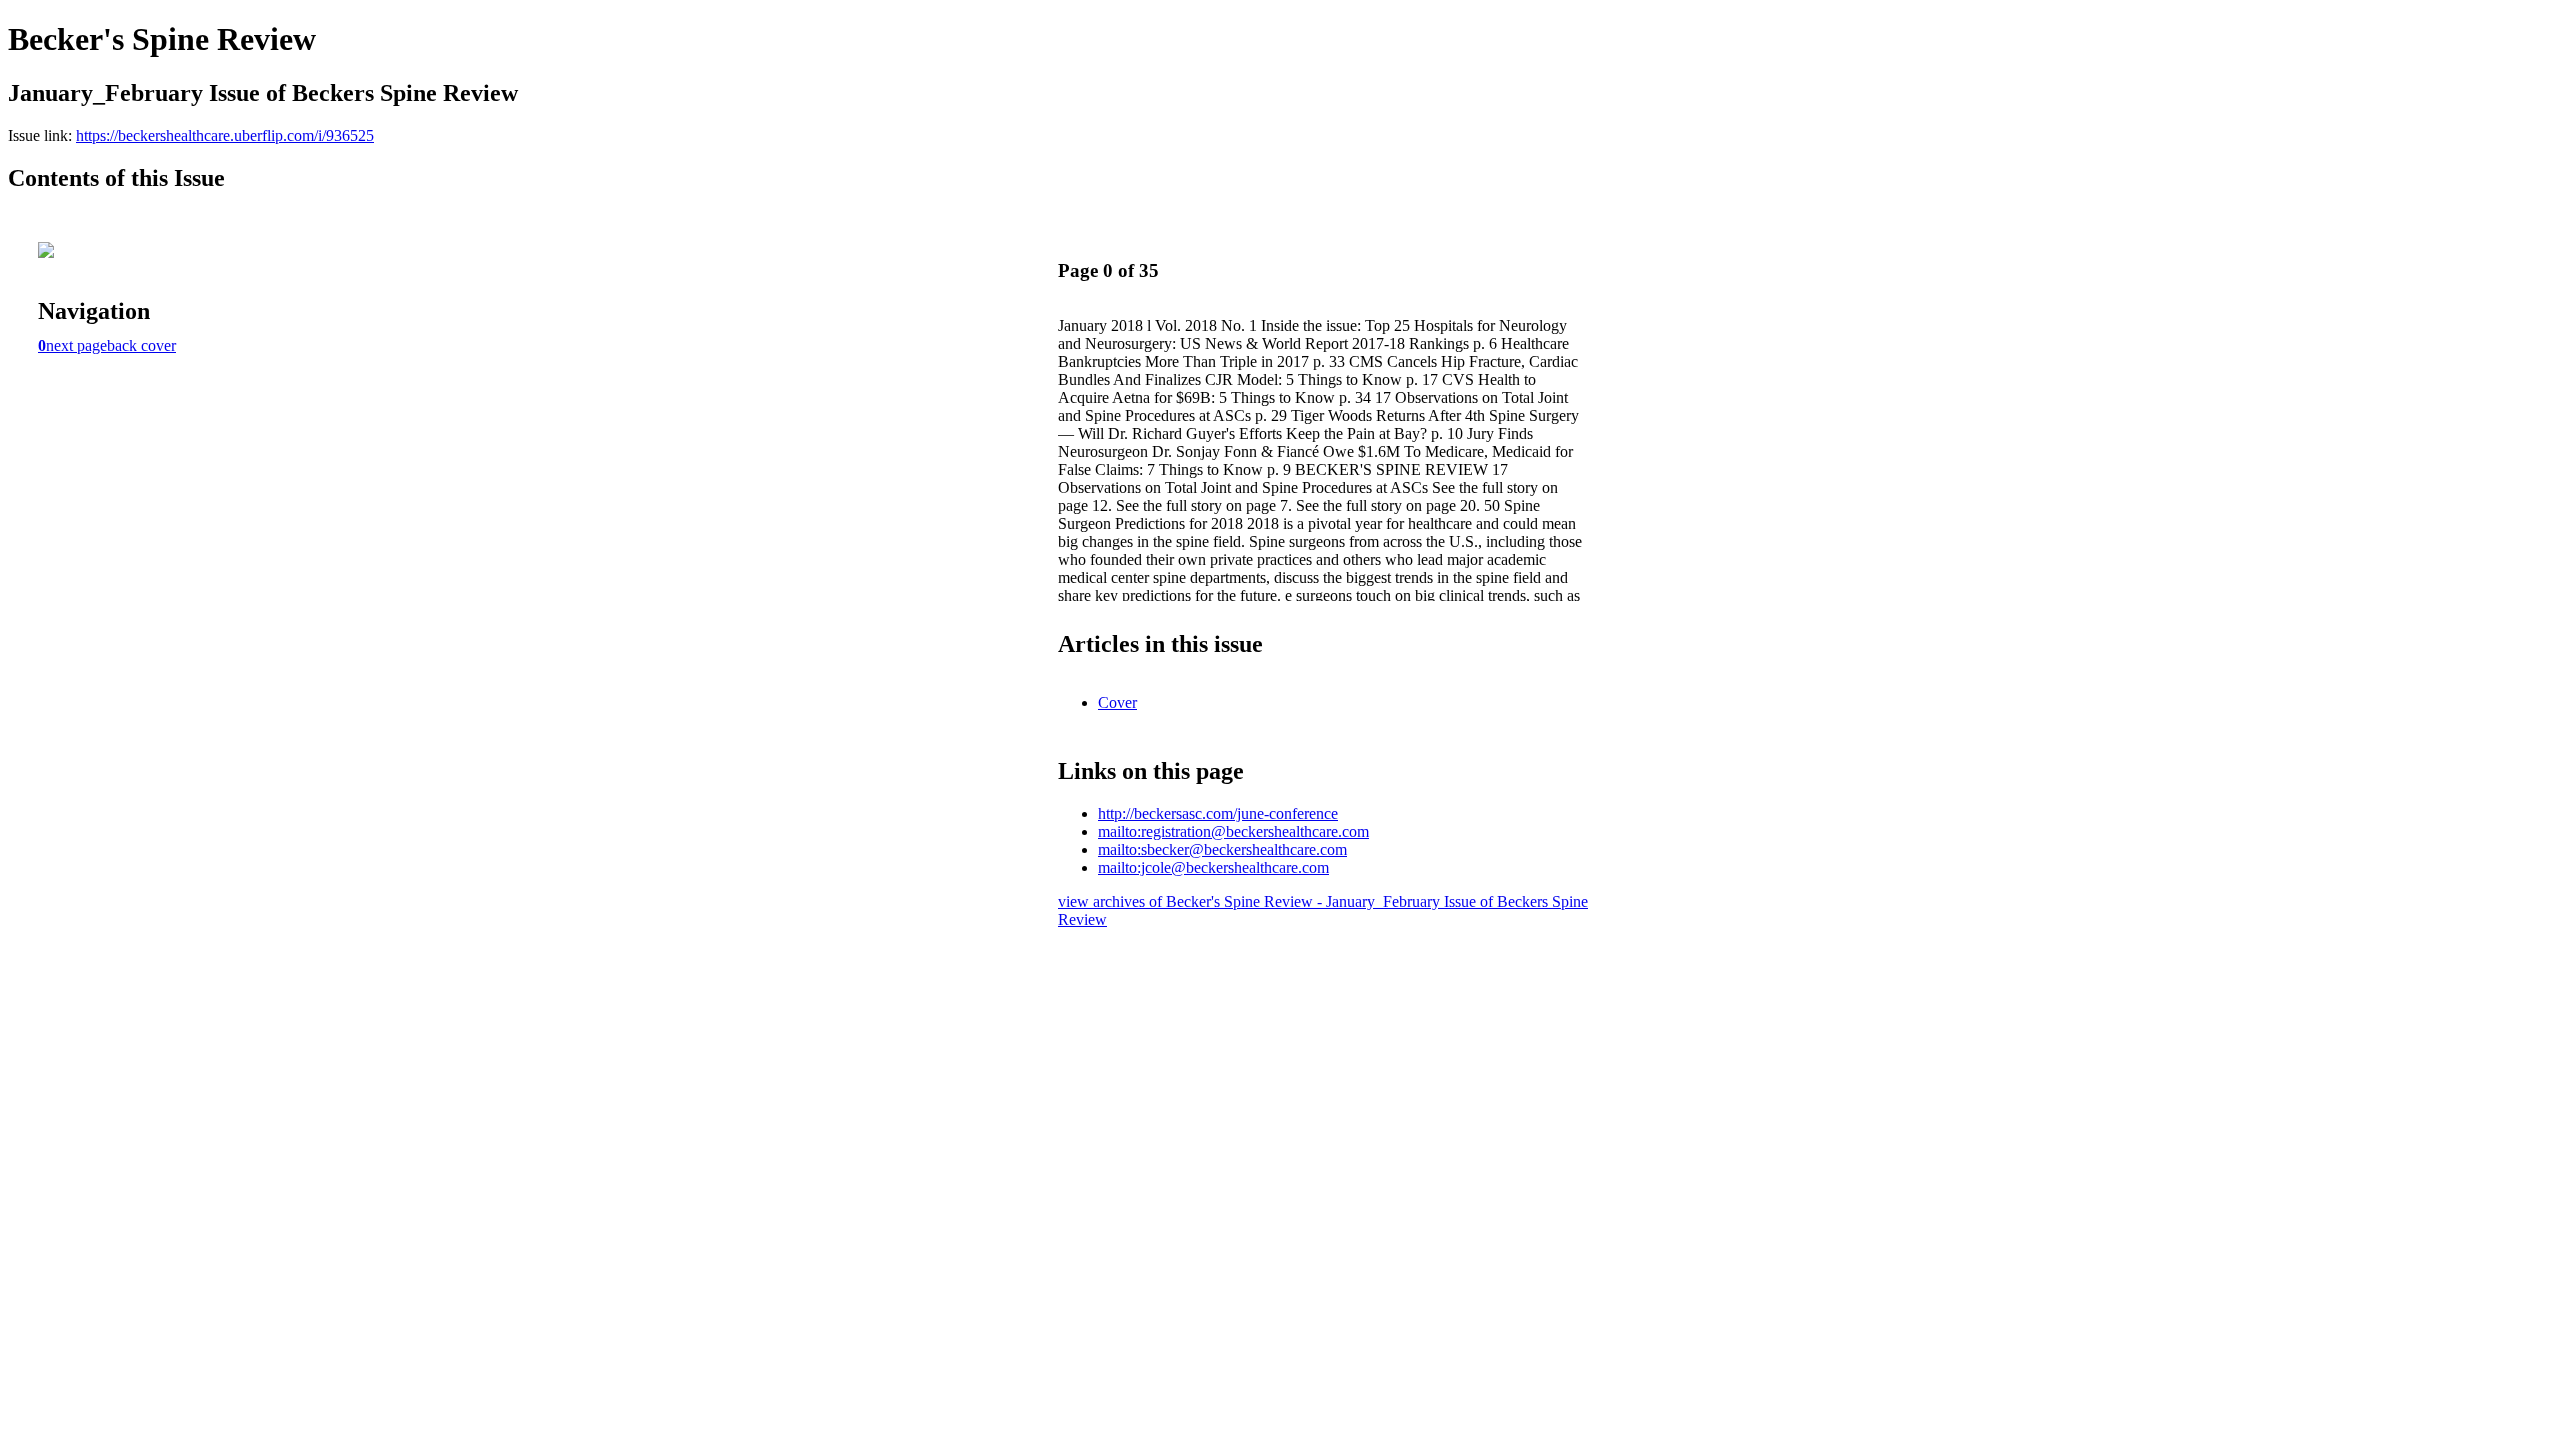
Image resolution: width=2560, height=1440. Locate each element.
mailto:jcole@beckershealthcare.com (1213, 867)
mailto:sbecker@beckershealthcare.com (1222, 849)
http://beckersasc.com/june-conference (1218, 813)
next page (76, 345)
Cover (1117, 702)
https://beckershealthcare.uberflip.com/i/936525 (225, 135)
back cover (141, 345)
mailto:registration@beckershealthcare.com (1233, 831)
